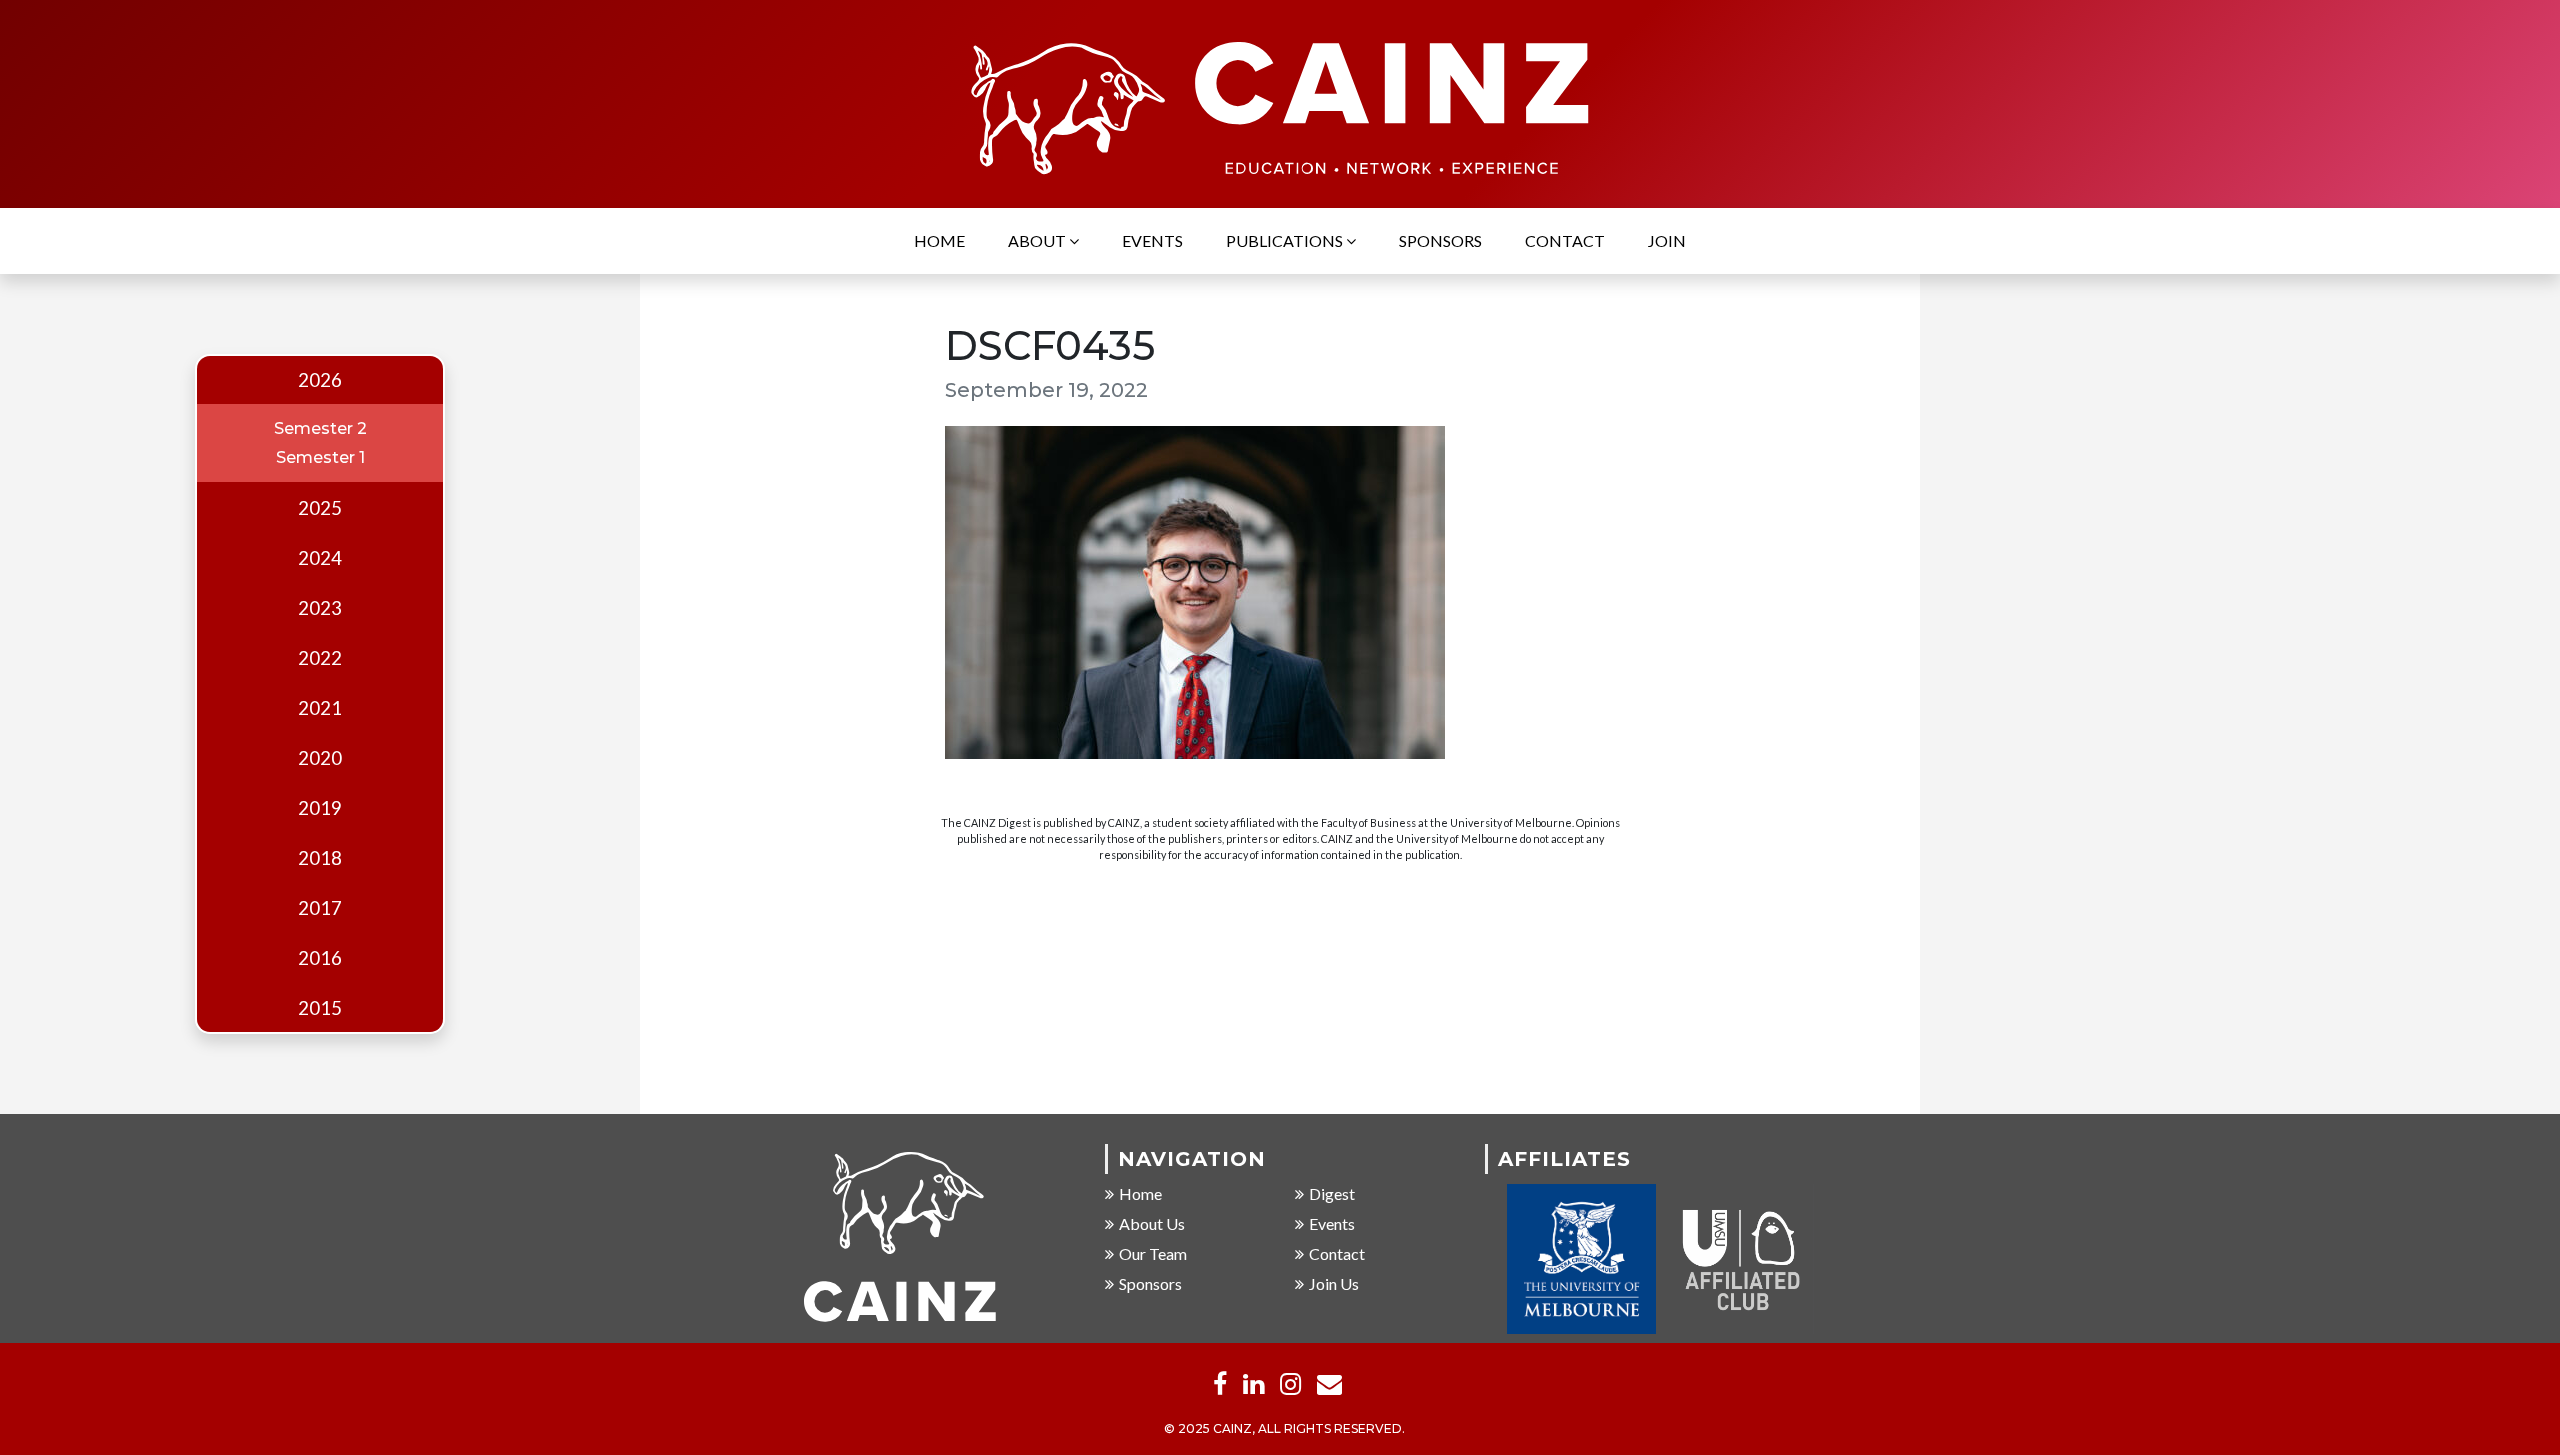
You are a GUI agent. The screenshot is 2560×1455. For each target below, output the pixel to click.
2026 (320, 380)
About (1038, 240)
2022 (320, 658)
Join (1667, 240)
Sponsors (1440, 240)
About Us (1152, 1223)
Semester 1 (320, 457)
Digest (1332, 1193)
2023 (320, 608)
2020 (320, 758)
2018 (320, 858)
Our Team (1153, 1253)
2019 (320, 808)
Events (1152, 240)
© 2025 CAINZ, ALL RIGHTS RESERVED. (1284, 1428)
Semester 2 (320, 428)
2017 (320, 908)
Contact (1565, 240)
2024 (320, 558)
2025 (320, 508)
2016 (320, 958)
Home (939, 240)
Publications (1286, 240)
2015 (320, 1008)
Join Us (1334, 1283)
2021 (320, 708)
